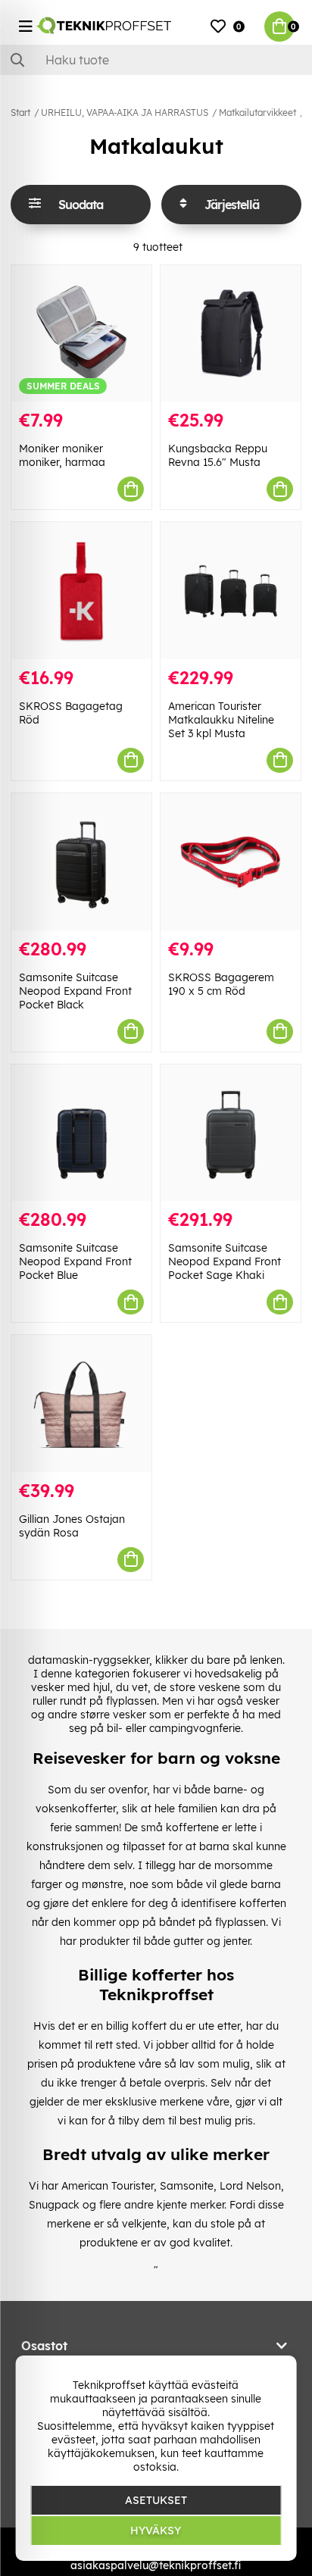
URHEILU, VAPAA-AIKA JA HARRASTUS (125, 113)
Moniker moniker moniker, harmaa (62, 455)
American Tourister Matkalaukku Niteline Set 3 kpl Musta (221, 720)
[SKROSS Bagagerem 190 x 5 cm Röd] (231, 862)
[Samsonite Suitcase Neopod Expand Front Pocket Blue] (81, 1133)
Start (20, 113)
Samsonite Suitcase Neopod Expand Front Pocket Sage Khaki (225, 1261)
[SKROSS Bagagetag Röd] (81, 591)
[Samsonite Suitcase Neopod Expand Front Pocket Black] (81, 862)
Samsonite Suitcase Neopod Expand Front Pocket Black (75, 991)
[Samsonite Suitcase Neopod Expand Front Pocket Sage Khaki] (231, 1133)
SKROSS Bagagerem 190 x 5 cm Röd (221, 984)
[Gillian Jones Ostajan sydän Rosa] (81, 1404)
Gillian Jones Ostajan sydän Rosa (72, 1526)
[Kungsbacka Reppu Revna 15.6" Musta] (231, 334)
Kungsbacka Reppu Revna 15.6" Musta (218, 455)
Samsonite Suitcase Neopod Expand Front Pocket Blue (75, 1261)
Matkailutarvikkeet (257, 113)
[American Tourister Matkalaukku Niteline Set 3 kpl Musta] (231, 591)
